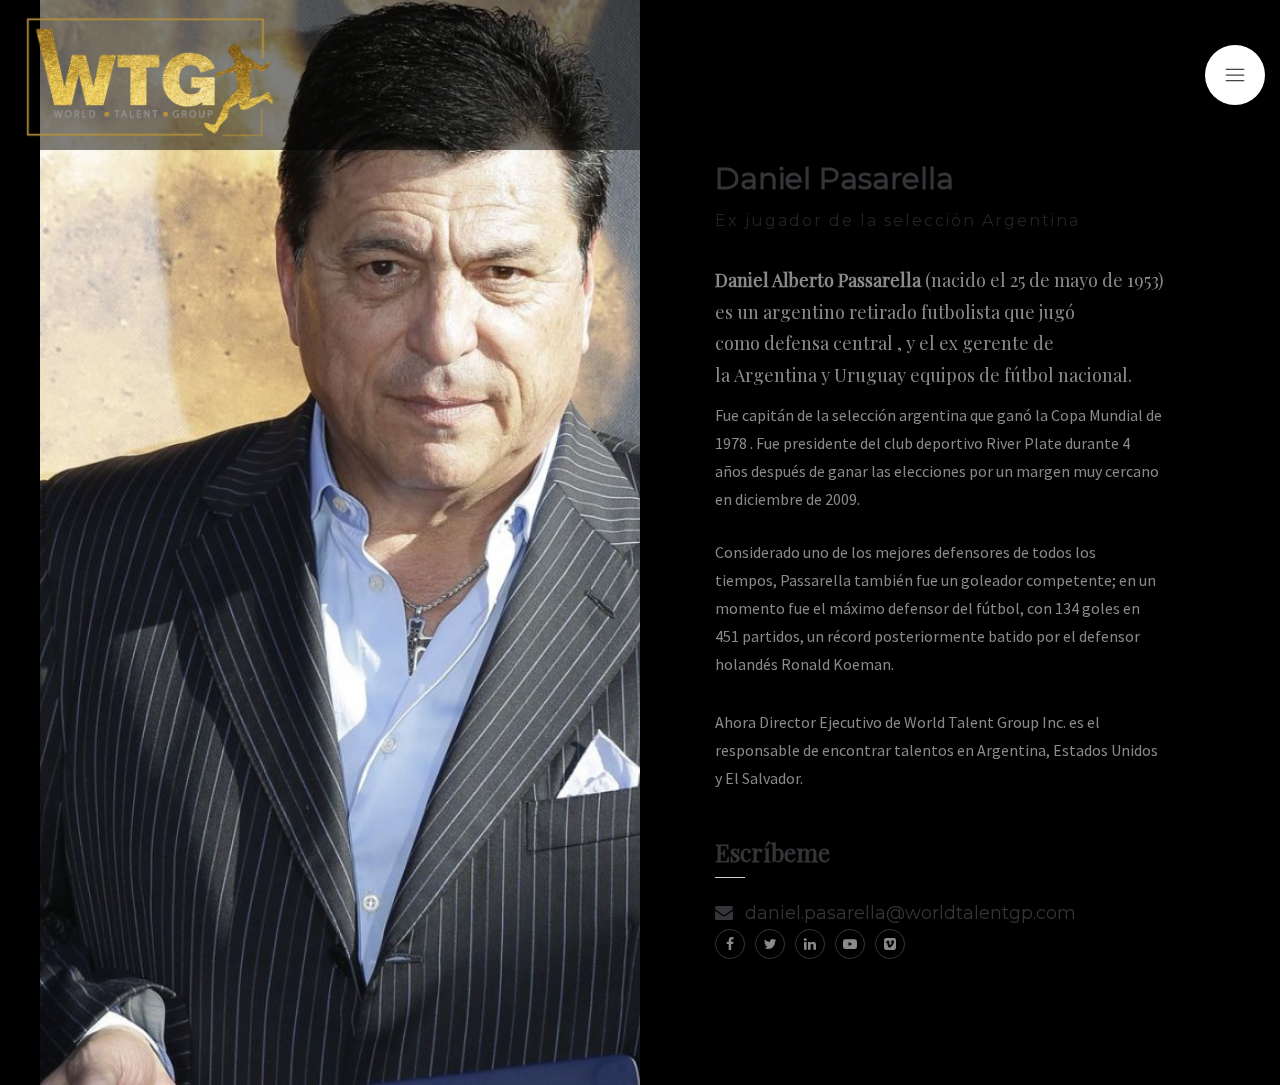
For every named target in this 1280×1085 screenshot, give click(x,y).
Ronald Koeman (836, 664)
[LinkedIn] (810, 944)
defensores (972, 552)
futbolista (960, 312)
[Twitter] (770, 944)
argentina (933, 415)
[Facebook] (730, 944)
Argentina (775, 375)
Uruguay (870, 375)
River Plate (1024, 443)
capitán (768, 415)
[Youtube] (850, 944)
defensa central (828, 343)
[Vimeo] (890, 944)
